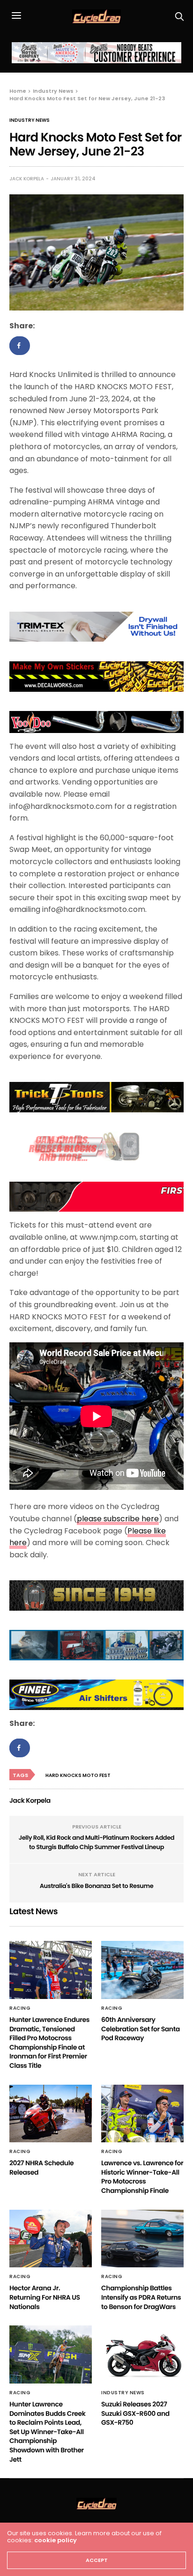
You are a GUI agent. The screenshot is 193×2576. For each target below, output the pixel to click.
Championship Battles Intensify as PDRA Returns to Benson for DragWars (141, 2297)
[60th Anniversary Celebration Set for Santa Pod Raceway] (142, 1970)
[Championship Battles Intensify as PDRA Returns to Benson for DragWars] (142, 2239)
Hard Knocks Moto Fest (78, 1775)
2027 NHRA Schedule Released (41, 2168)
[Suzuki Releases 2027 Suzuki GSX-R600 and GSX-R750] (142, 2354)
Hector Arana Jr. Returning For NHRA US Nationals (45, 2297)
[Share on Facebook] (20, 346)
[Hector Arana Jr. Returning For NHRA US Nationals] (51, 2239)
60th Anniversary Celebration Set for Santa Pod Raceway (141, 2029)
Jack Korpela (27, 179)
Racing (20, 2008)
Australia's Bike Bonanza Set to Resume (97, 1886)
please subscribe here (118, 1519)
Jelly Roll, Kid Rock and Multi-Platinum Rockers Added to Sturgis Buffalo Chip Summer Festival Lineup (97, 1842)
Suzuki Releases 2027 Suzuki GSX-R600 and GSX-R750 (135, 2413)
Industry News (30, 120)
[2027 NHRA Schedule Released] (51, 2114)
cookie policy (56, 2540)
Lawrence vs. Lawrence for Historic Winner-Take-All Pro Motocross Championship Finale (142, 2177)
